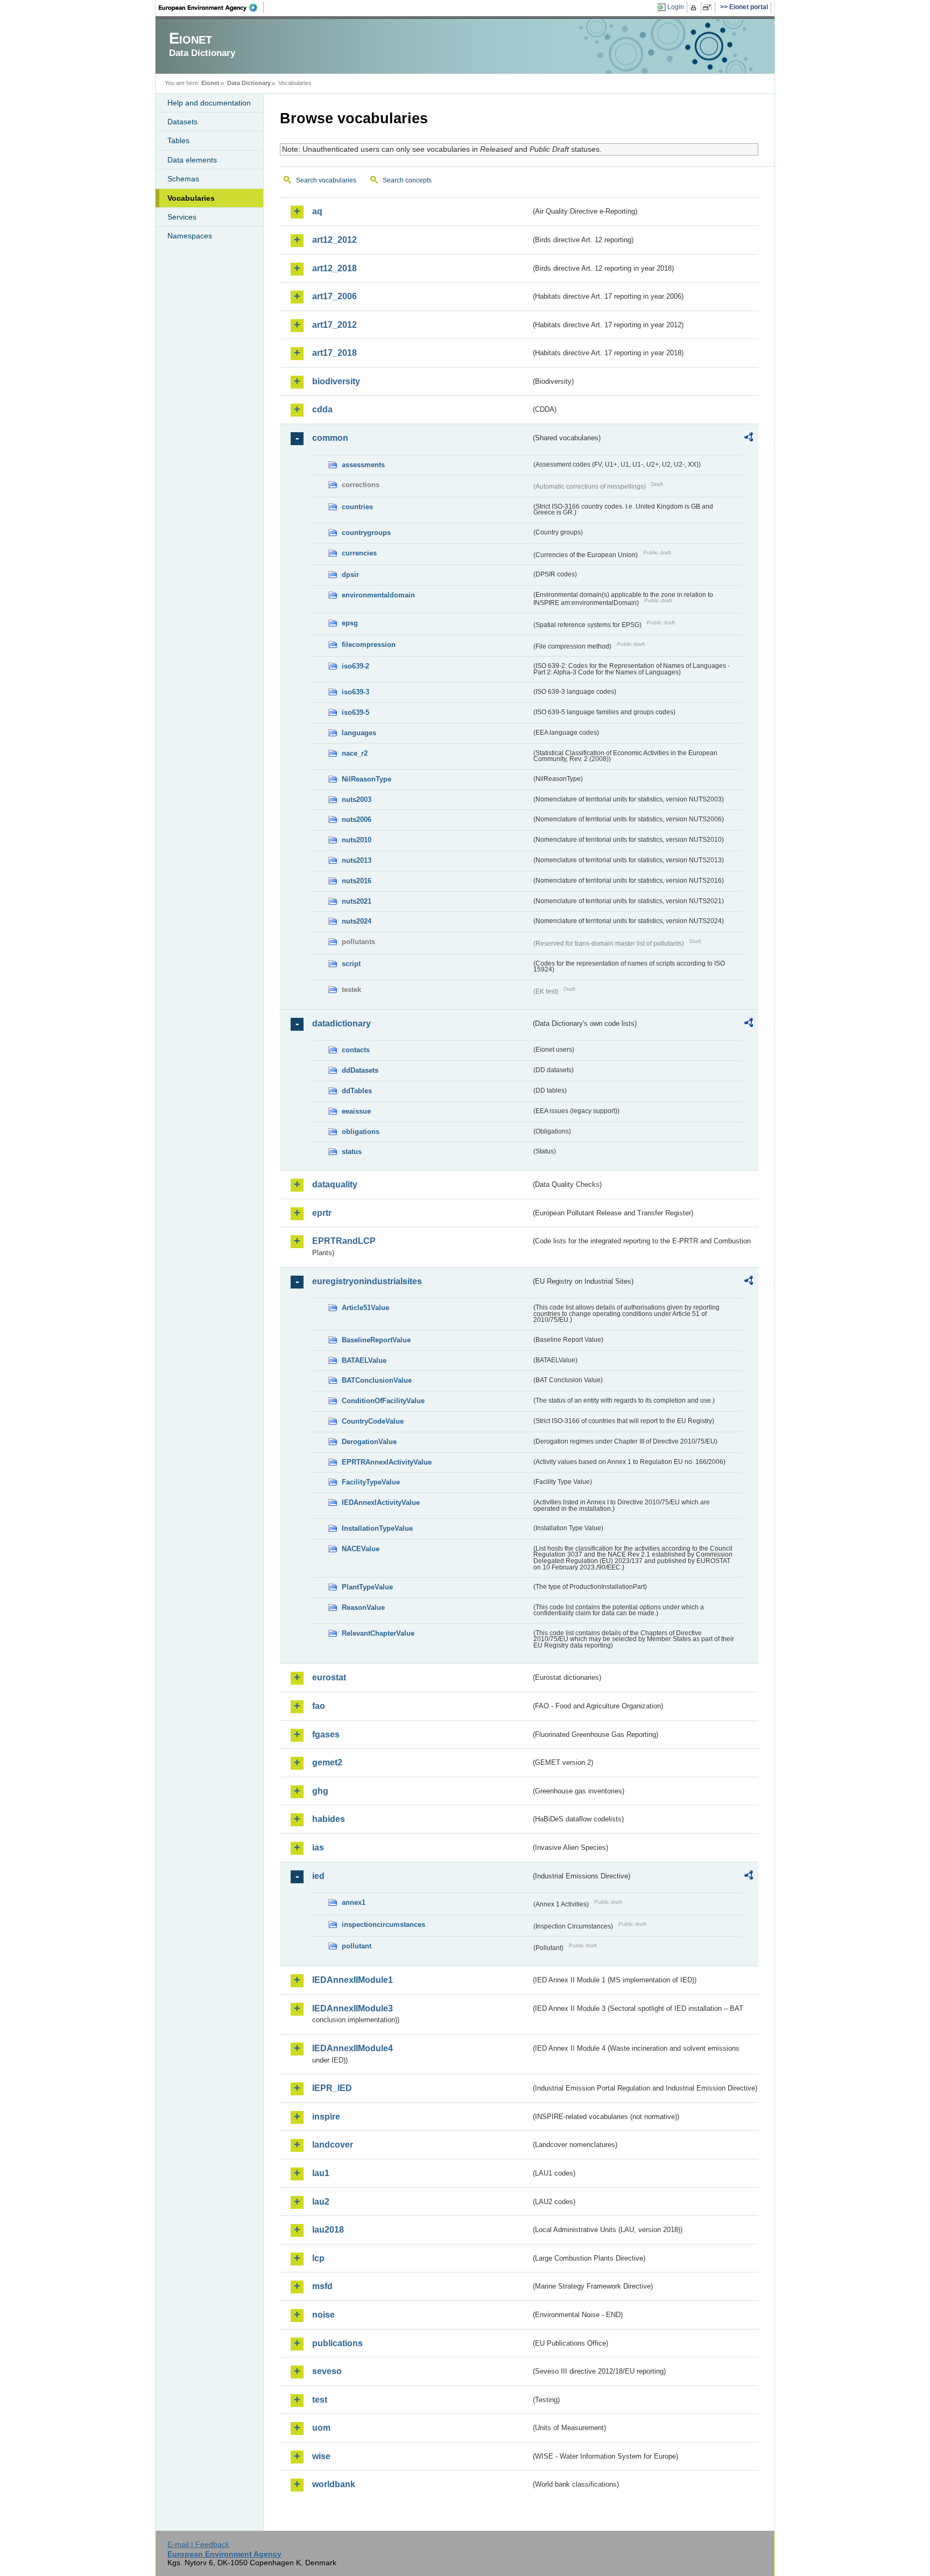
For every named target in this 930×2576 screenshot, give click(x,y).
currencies (359, 553)
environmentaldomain (378, 595)
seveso (327, 2371)
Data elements (192, 160)
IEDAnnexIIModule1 (353, 1980)
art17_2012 (334, 325)
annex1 (354, 1902)
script (351, 964)
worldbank (334, 2484)
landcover (333, 2145)
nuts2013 (357, 860)
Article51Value (365, 1308)
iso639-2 (355, 666)
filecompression (369, 645)
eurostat (329, 1677)
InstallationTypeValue (377, 1528)
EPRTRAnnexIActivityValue (387, 1462)
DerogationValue (369, 1442)
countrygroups (366, 533)
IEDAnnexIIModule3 (353, 2008)
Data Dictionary (249, 83)
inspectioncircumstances (383, 1924)
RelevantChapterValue (378, 1633)
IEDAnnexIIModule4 (353, 2048)
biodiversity (336, 381)
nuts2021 (357, 901)
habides (329, 1819)
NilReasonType (367, 779)
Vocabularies (191, 198)
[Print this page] (695, 8)
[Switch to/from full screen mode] (709, 8)
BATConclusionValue (377, 1380)
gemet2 (327, 1762)
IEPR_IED (332, 2088)
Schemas (183, 179)
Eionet (210, 83)
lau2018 (328, 2230)
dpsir (350, 575)
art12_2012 (334, 240)
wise (321, 2456)
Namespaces (190, 236)
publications (337, 2343)
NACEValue (361, 1549)
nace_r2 (355, 753)
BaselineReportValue (376, 1340)
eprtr (322, 1213)
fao (319, 1706)
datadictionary (341, 1023)
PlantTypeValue (367, 1587)
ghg (320, 1791)
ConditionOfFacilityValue (383, 1401)
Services (182, 217)
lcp (318, 2258)
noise (323, 2315)
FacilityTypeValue (371, 1482)
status (352, 1152)
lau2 (321, 2202)
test (320, 2400)
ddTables (357, 1091)
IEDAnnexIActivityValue (381, 1502)
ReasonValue (363, 1607)
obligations (361, 1132)
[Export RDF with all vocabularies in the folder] (749, 439)
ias (318, 1847)
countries (357, 507)
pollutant (357, 1946)
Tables (178, 140)
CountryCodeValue (373, 1421)
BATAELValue (364, 1360)
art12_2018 (334, 268)
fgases (326, 1734)
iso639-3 (355, 692)
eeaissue (356, 1111)
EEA (212, 8)
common (330, 438)
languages (359, 733)
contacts (356, 1050)
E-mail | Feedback (198, 2544)
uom (321, 2428)
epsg (350, 623)
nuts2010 (357, 840)
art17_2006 (334, 296)
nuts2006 (357, 819)
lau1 (321, 2173)
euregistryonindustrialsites (367, 1281)
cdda (322, 409)
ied (318, 1876)
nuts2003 (357, 800)
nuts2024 (357, 921)
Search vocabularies (326, 180)
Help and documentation (209, 103)
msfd (322, 2286)
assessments (363, 465)
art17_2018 (334, 353)
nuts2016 (357, 881)
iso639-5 (355, 712)
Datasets (182, 122)
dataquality (335, 1184)
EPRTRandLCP (344, 1241)
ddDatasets (360, 1070)
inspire (326, 2117)
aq (317, 211)
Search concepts (407, 180)
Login (676, 7)
